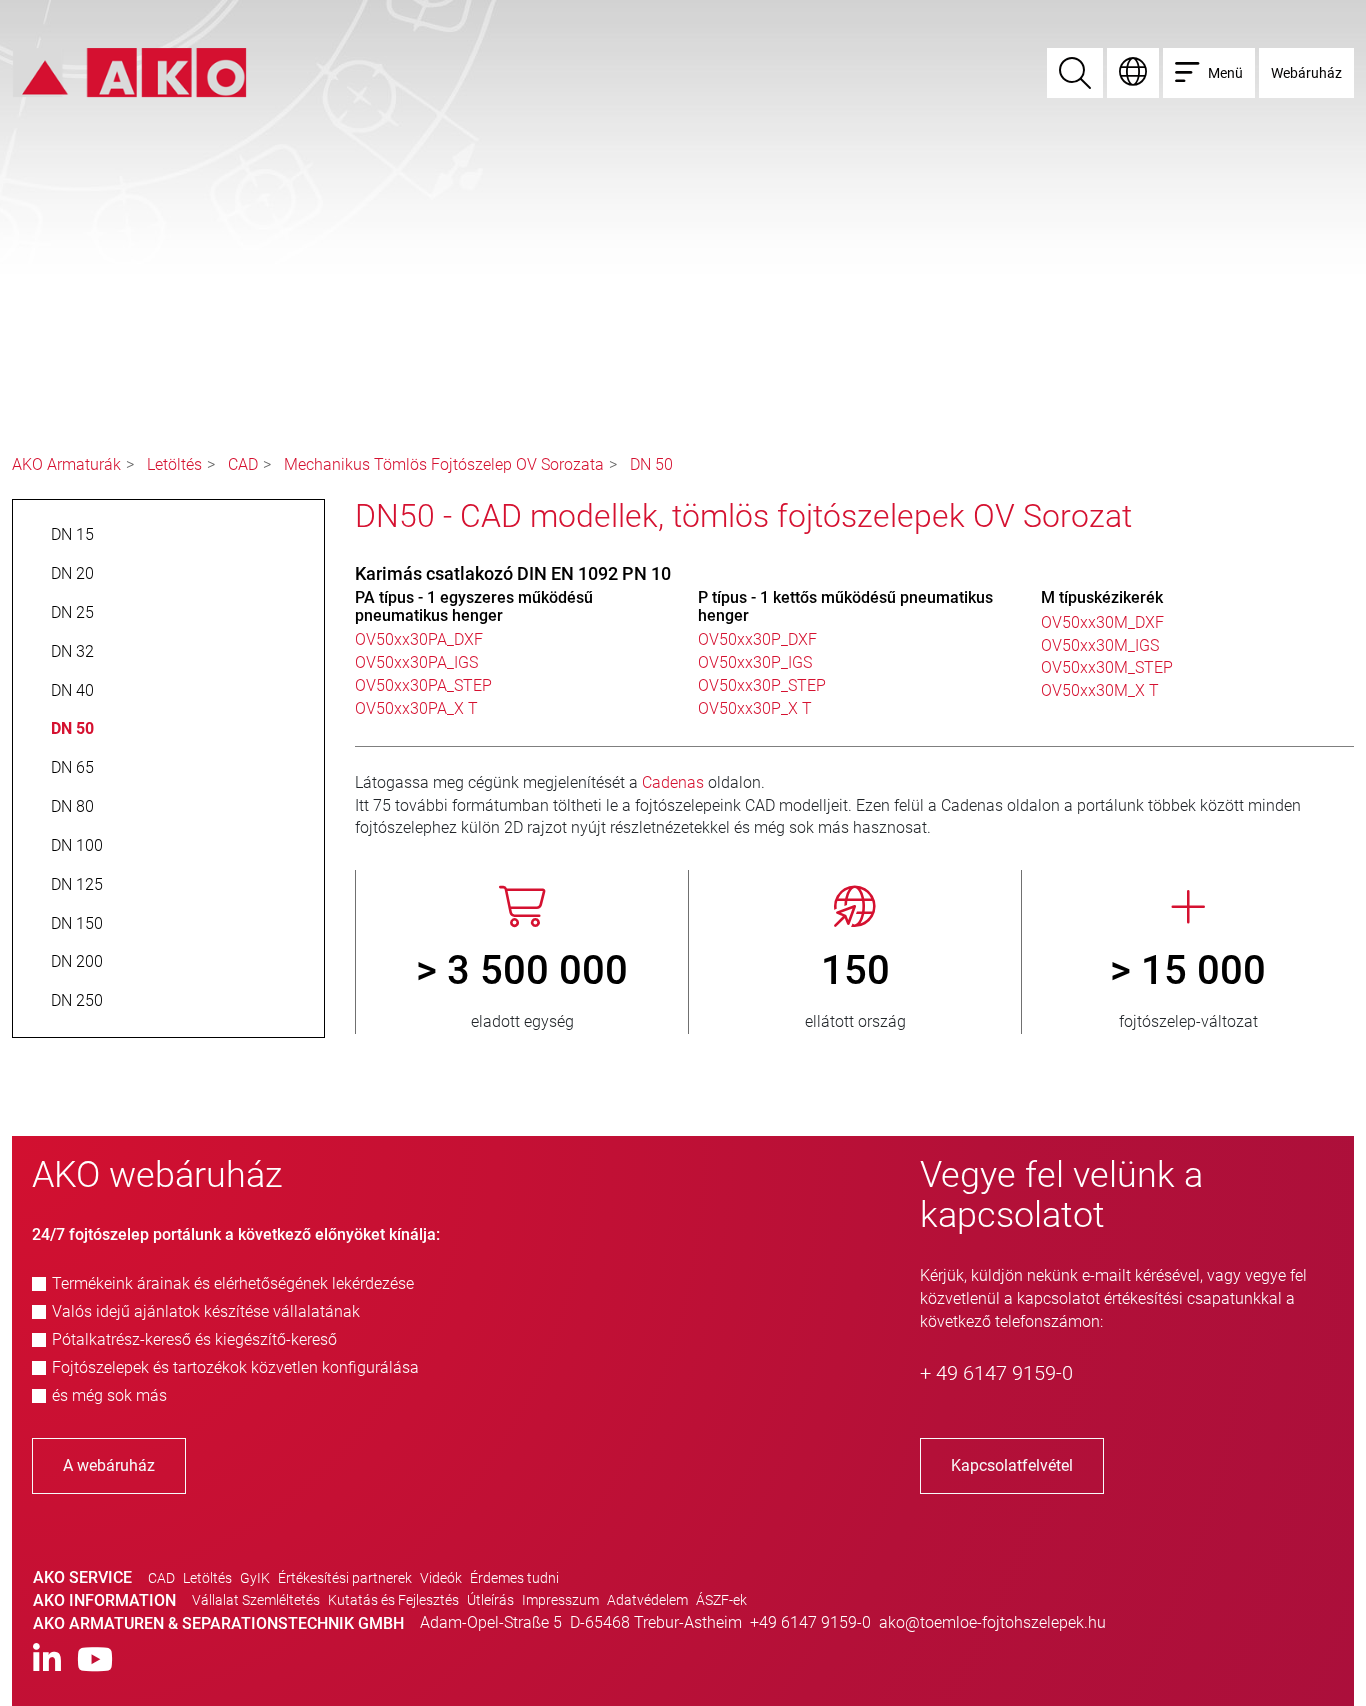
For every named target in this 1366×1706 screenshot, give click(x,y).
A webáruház (109, 1465)
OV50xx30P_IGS (755, 662)
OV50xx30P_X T (755, 708)
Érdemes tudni (514, 1578)
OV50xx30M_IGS (1100, 645)
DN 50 (651, 464)
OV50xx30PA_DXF (419, 639)
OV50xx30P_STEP (762, 685)
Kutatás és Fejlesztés (393, 1600)
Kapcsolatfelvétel (1012, 1465)
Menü (1225, 73)
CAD (243, 464)
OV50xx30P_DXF (757, 639)
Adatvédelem (647, 1600)
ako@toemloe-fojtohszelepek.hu (992, 1622)
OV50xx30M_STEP (1107, 667)
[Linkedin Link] (47, 1660)
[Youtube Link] (95, 1660)
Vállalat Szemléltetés (256, 1600)
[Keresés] (1075, 73)
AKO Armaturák (66, 464)
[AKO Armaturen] (129, 71)
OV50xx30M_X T (1100, 690)
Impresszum (560, 1600)
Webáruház (1306, 73)
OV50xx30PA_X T (416, 708)
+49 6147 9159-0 (810, 1622)
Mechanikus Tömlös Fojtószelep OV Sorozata (444, 464)
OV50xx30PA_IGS (416, 662)
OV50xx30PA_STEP (423, 685)
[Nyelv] (1133, 73)
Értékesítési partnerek (345, 1578)
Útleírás (490, 1600)
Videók (441, 1578)
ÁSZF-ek (721, 1600)
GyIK (255, 1578)
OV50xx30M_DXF (1102, 622)
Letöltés (174, 464)
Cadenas (675, 782)
